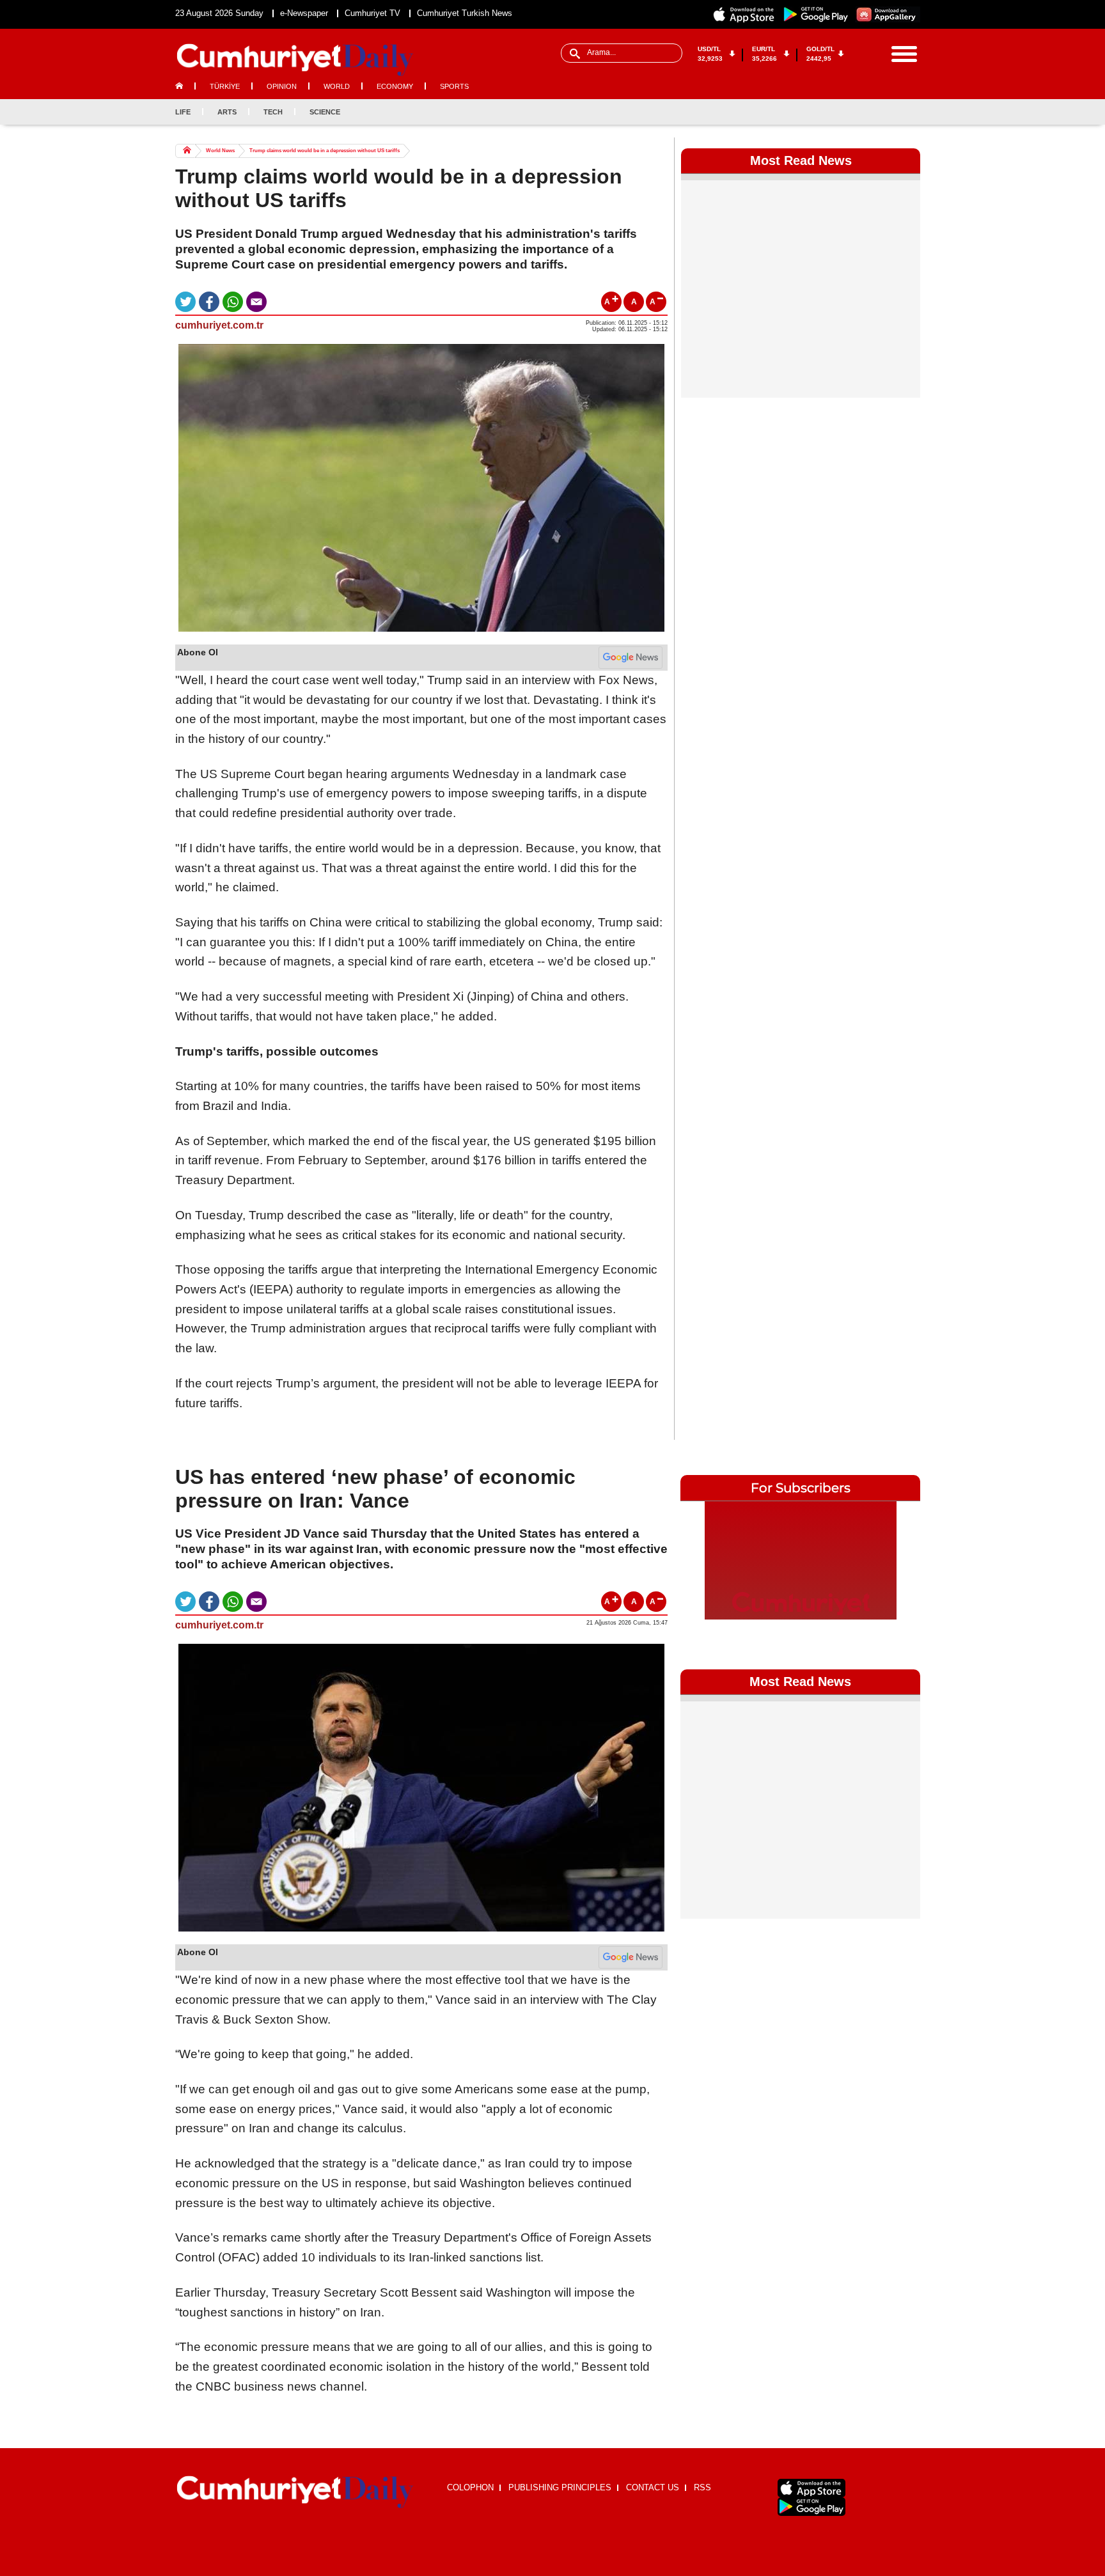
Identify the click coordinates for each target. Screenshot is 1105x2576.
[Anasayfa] (295, 2492)
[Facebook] (847, 112)
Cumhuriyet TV (372, 13)
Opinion (282, 86)
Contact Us (653, 2487)
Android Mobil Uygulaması (811, 2507)
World (337, 86)
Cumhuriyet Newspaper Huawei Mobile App (888, 14)
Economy (395, 86)
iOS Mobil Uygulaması (811, 2488)
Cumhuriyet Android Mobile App (816, 14)
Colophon (470, 2487)
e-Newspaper (304, 13)
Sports (454, 86)
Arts (227, 112)
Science (325, 112)
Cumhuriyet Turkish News (465, 13)
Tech (273, 112)
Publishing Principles (560, 2487)
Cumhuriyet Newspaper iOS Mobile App (744, 14)
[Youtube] (910, 112)
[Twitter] (868, 112)
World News (220, 151)
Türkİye (225, 86)
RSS (702, 2487)
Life (183, 112)
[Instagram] (889, 112)
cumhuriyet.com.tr (219, 325)
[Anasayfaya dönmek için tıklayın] (295, 60)
